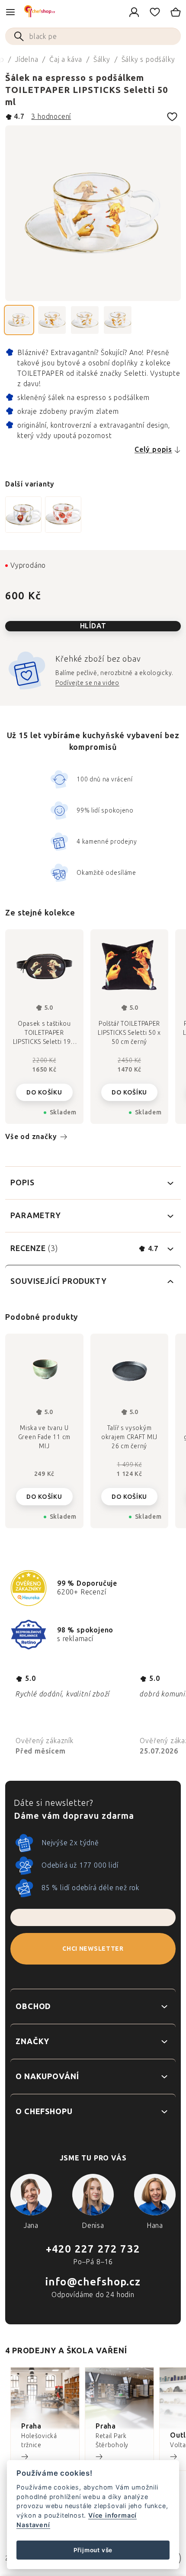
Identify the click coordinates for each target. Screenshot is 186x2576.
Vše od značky (31, 1137)
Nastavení (33, 2525)
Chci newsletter (93, 1949)
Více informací (112, 2515)
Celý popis (153, 450)
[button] (44, 1494)
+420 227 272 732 (93, 2249)
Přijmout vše (93, 2550)
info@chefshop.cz (93, 2282)
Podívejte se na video (87, 683)
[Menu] (10, 12)
